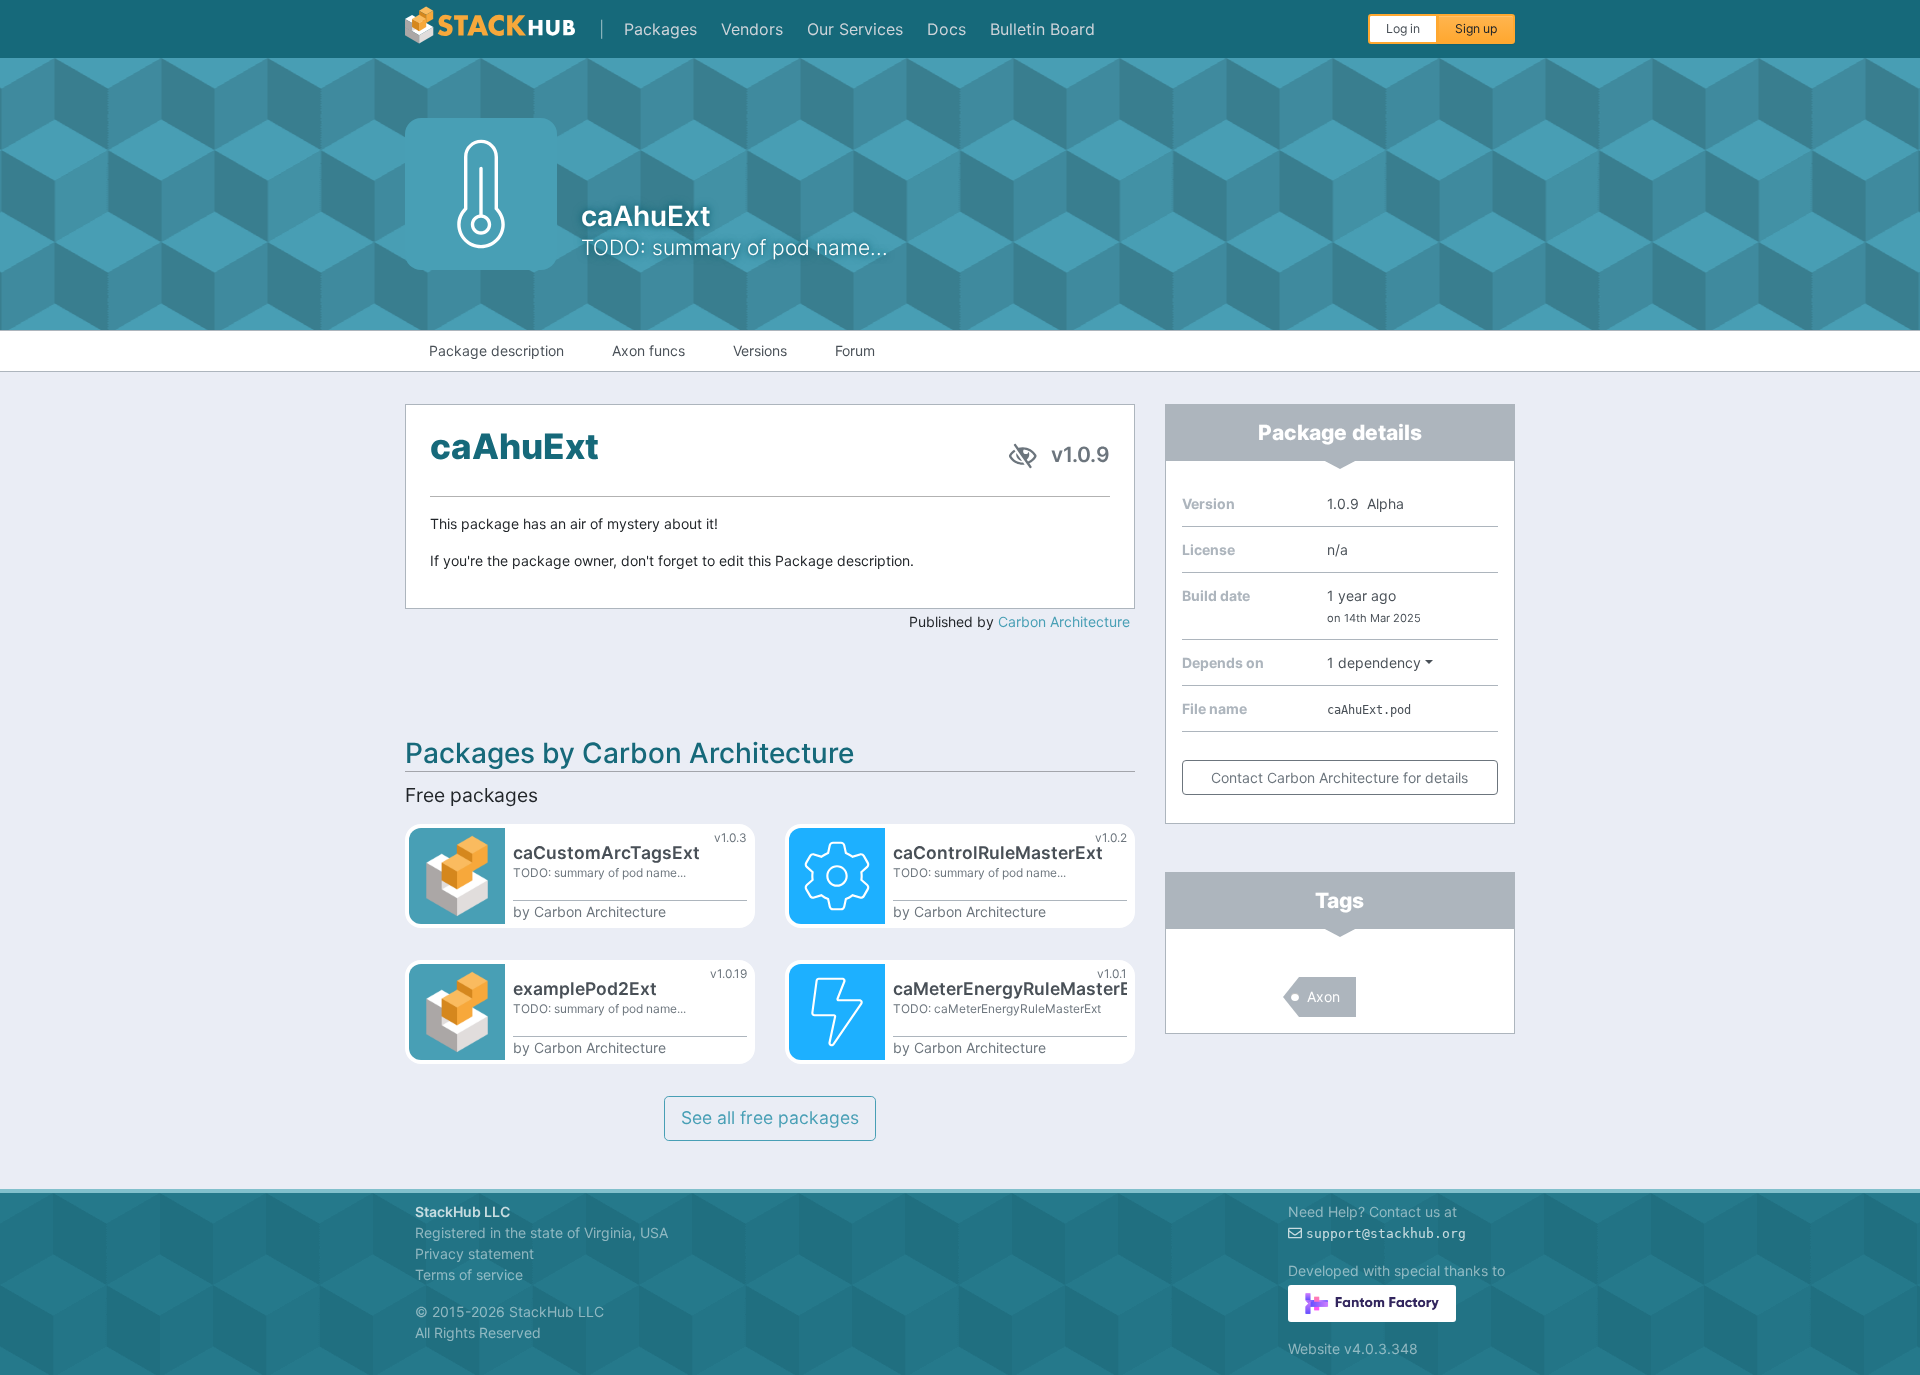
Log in (1403, 28)
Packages (660, 29)
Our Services (855, 29)
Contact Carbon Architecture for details (1339, 777)
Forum (855, 350)
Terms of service (469, 1274)
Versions (760, 350)
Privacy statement (474, 1253)
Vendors (752, 29)
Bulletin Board (1042, 29)
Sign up (1476, 28)
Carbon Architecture (1064, 621)
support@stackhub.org (1386, 1233)
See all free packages (770, 1117)
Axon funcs (648, 350)
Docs (946, 29)
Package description (496, 350)
